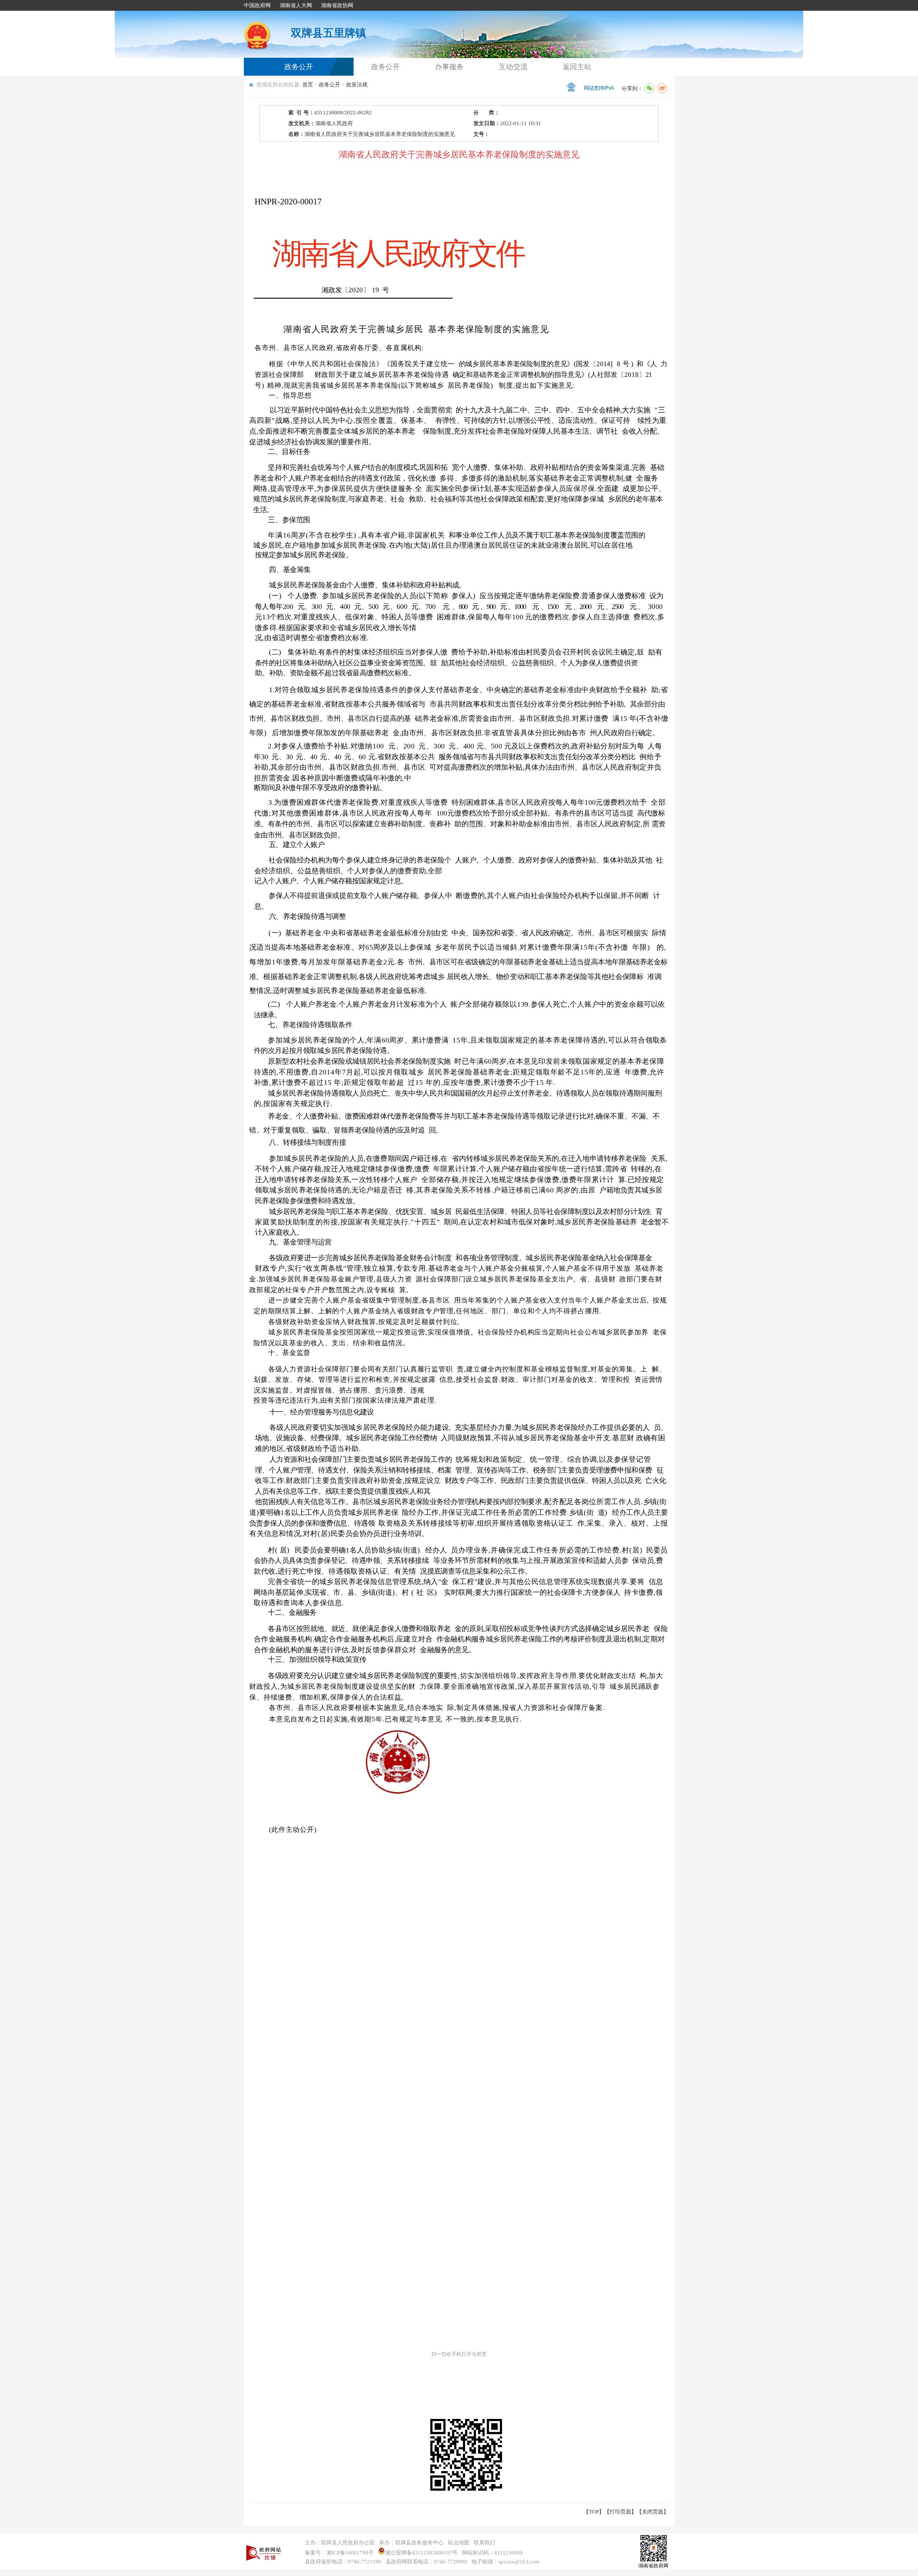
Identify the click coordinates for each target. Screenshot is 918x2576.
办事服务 (449, 67)
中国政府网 (257, 5)
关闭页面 (653, 2512)
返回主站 (577, 67)
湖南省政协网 (337, 5)
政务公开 (299, 67)
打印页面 (620, 2512)
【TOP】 (594, 2512)
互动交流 (513, 67)
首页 (308, 85)
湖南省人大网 (296, 5)
